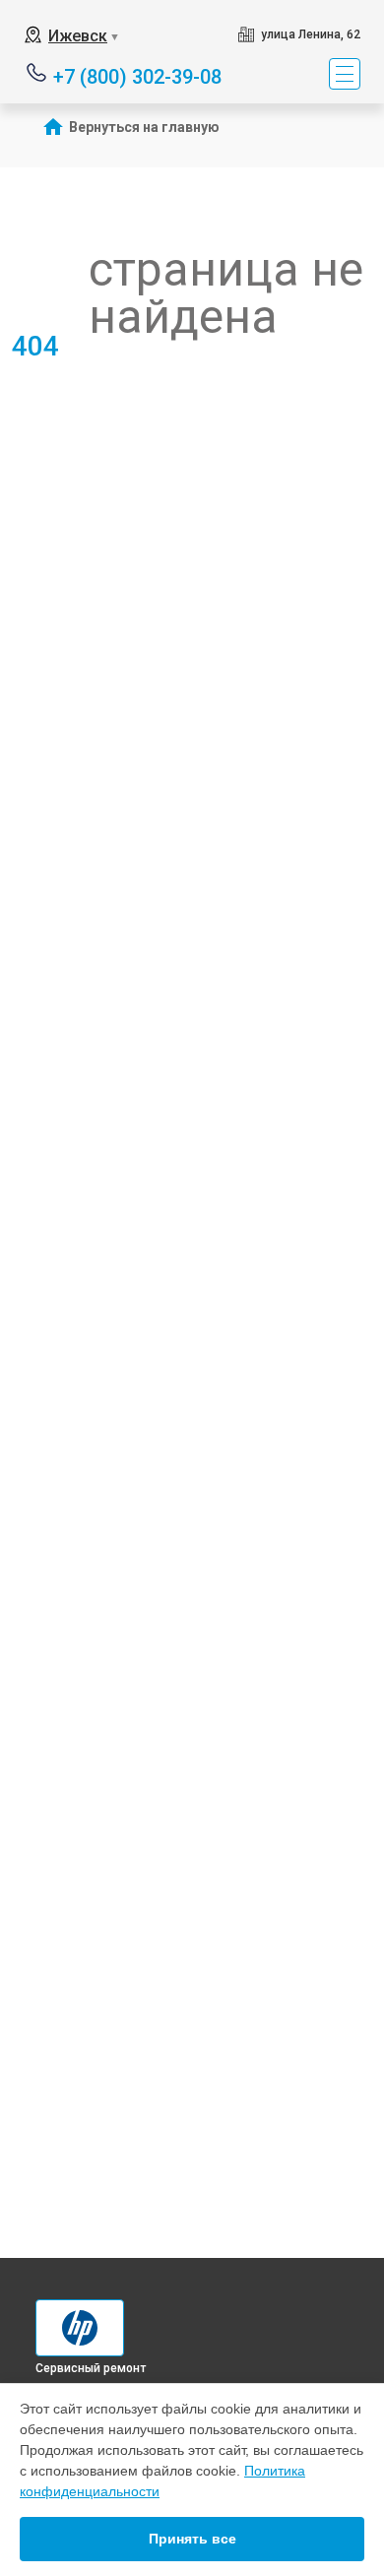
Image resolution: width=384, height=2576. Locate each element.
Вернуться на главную (144, 127)
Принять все (192, 2539)
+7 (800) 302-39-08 (137, 75)
